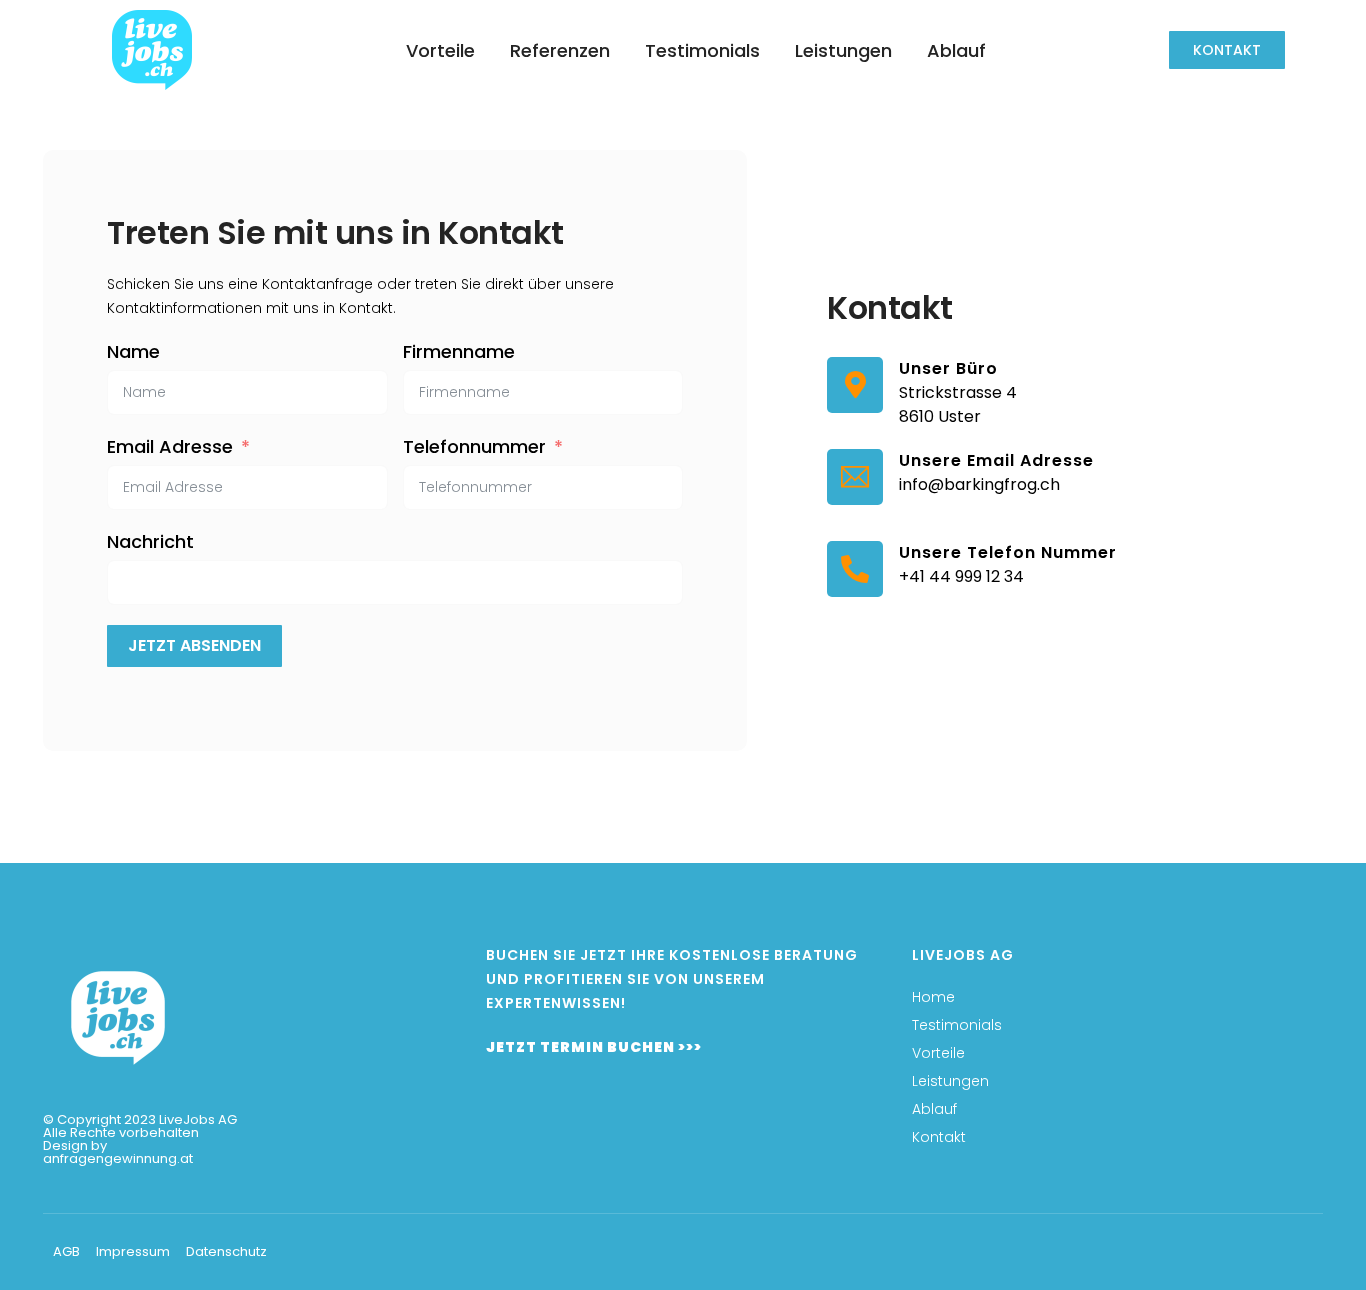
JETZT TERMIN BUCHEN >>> (594, 1047)
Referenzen (560, 50)
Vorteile (440, 50)
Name (133, 352)
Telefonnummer (474, 447)
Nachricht (150, 542)
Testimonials (702, 50)
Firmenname (459, 352)
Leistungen (843, 50)
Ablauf (956, 50)
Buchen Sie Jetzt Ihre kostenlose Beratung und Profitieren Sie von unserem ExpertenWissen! (672, 979)
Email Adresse (170, 447)
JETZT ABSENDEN (194, 645)
